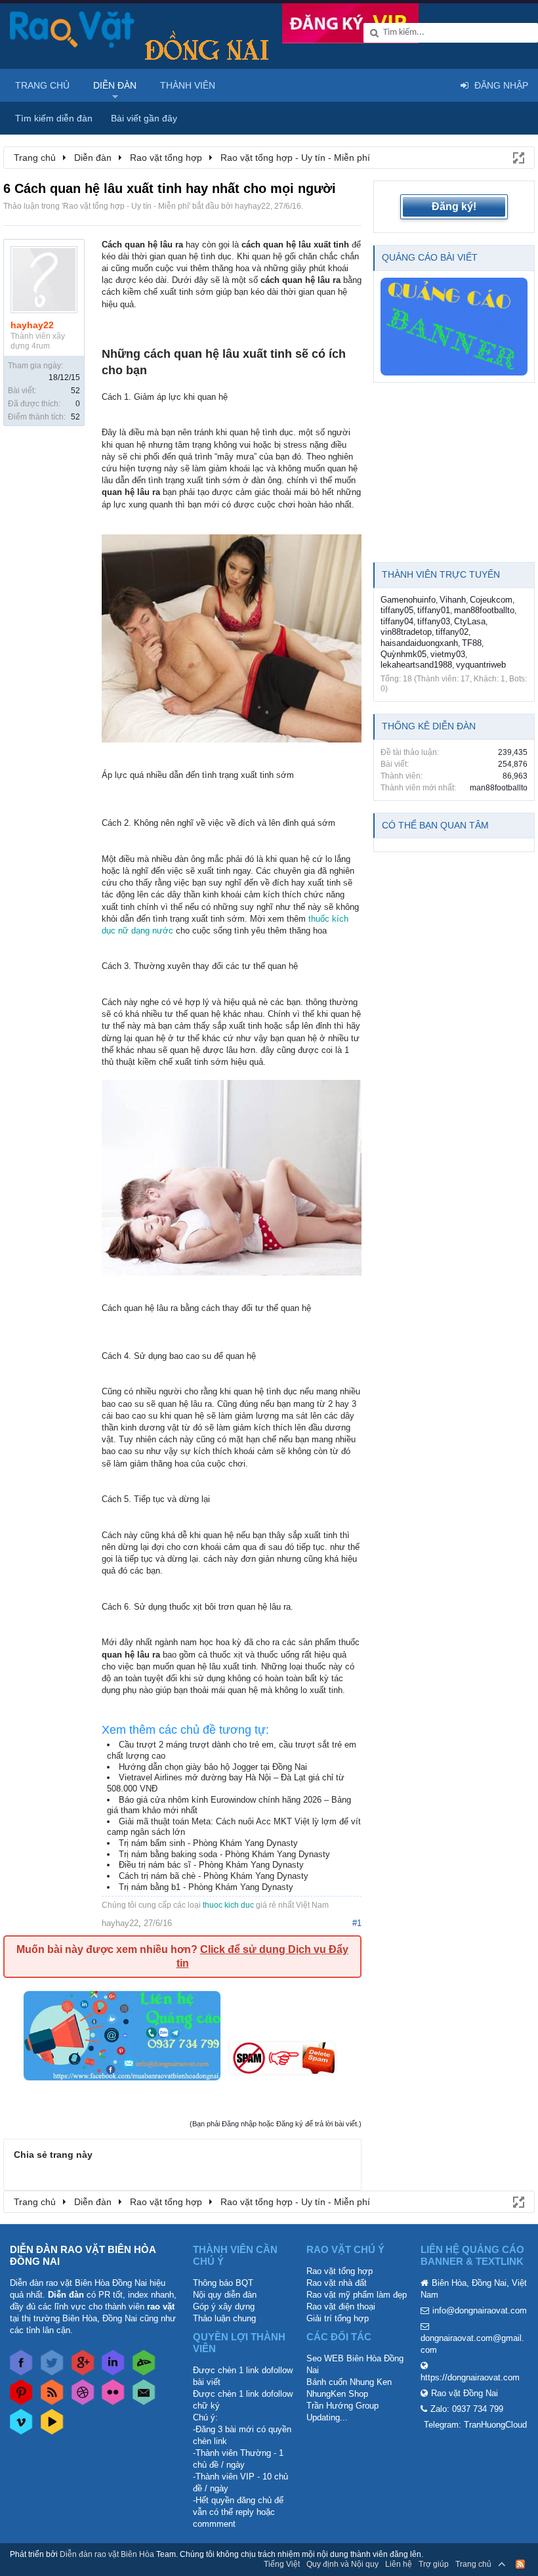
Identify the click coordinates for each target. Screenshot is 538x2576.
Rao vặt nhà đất (337, 2283)
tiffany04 (397, 621)
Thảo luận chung (224, 2318)
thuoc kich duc (228, 1905)
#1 (357, 1923)
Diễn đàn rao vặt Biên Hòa (107, 2554)
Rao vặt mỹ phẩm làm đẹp (357, 2295)
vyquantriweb (481, 665)
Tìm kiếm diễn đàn (54, 118)
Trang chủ (42, 85)
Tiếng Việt (282, 2564)
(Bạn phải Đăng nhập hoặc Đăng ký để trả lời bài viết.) (276, 2124)
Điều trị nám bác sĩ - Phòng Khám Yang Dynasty (211, 1865)
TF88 (472, 643)
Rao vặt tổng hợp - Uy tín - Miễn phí (126, 206)
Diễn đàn (115, 85)
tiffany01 (434, 610)
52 (75, 391)
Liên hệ (399, 2564)
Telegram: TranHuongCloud (475, 2425)
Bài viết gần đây (144, 118)
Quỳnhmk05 (403, 654)
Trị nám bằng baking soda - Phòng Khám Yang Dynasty (224, 1854)
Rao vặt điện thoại (341, 2307)
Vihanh (453, 600)
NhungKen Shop (337, 2394)
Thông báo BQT (223, 2283)
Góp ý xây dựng (224, 2307)
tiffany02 (452, 632)
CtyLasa (470, 621)
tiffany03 (434, 621)
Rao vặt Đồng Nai (465, 2393)
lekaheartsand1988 (416, 665)
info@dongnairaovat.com (480, 2310)
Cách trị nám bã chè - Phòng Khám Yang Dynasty (214, 1876)
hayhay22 (253, 206)
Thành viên (188, 85)
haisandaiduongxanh (419, 643)
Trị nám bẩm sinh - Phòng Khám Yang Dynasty (208, 1843)
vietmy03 (448, 654)
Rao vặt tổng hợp (340, 2271)
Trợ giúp (434, 2564)
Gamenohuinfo (408, 600)
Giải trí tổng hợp (338, 2318)
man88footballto (484, 610)
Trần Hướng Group (342, 2406)
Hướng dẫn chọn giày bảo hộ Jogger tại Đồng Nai (213, 1767)
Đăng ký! (454, 206)
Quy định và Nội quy (342, 2564)
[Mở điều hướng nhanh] (518, 157)
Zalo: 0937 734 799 (467, 2409)
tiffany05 (397, 610)
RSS (520, 2564)
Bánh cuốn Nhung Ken (349, 2382)
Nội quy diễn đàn (225, 2295)
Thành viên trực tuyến (441, 574)
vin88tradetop (406, 632)
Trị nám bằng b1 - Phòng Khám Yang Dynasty (206, 1887)
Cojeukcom (491, 600)
